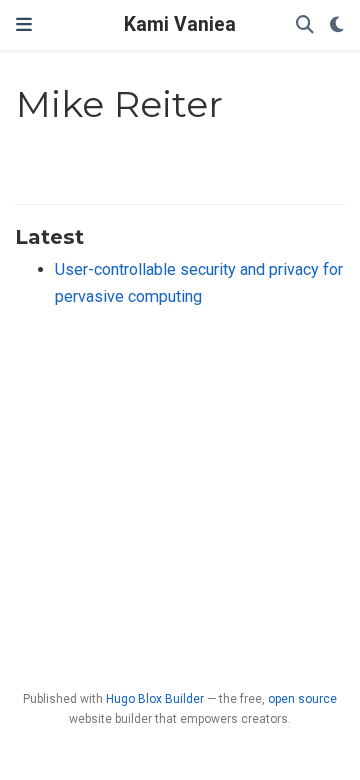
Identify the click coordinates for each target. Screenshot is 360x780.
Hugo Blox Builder (155, 699)
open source (302, 699)
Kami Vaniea (180, 24)
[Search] (305, 25)
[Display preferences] (337, 25)
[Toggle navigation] (24, 25)
